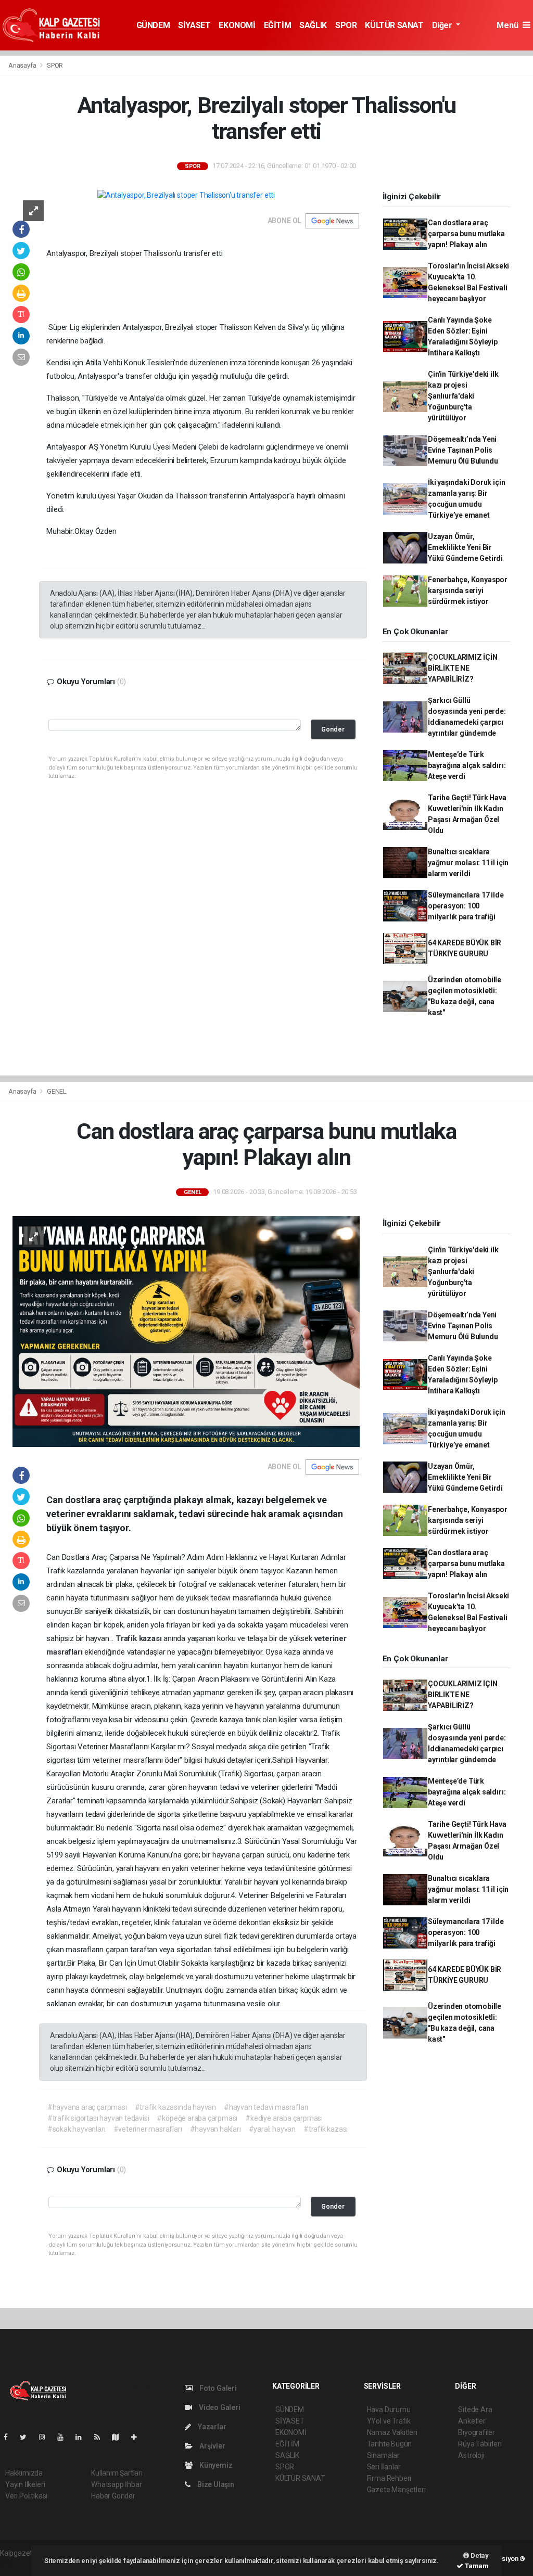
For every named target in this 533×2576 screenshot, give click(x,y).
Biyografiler (477, 2432)
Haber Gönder (113, 2496)
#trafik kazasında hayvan (175, 2107)
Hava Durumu (389, 2410)
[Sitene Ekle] (138, 2437)
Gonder (333, 729)
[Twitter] (27, 2437)
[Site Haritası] (120, 2437)
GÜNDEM (153, 25)
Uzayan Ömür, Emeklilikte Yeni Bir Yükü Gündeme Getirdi (465, 547)
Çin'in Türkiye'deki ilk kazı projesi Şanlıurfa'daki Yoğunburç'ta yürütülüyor (463, 396)
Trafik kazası (139, 1638)
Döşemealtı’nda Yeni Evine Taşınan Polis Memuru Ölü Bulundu (463, 450)
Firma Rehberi (389, 2478)
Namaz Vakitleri (392, 2432)
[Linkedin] (83, 2437)
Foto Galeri (217, 2388)
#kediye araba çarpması (284, 2118)
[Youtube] (65, 2437)
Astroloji (471, 2455)
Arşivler (211, 2446)
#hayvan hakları (215, 2129)
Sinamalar (383, 2455)
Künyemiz (215, 2465)
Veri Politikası (26, 2496)
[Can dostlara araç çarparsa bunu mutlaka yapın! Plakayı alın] (186, 1331)
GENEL (57, 1091)
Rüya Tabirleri (480, 2444)
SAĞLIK (313, 25)
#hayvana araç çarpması (87, 2107)
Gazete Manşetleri (396, 2490)
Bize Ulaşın (215, 2484)
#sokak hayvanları (77, 2129)
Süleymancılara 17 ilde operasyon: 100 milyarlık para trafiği (466, 906)
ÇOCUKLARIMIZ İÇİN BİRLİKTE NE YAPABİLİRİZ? (463, 668)
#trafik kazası (326, 2129)
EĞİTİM (278, 25)
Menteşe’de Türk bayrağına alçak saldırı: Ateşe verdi (467, 765)
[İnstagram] (46, 2437)
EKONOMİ (237, 25)
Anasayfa (23, 65)
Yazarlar (211, 2427)
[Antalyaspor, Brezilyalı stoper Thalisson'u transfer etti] (186, 195)
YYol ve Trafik (389, 2421)
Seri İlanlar (384, 2467)
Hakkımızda (24, 2473)
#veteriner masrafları (148, 2129)
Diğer (443, 25)
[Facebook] (10, 2437)
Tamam (476, 2566)
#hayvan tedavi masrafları (266, 2107)
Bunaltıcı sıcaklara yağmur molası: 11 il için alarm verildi (468, 863)
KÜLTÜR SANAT (394, 25)
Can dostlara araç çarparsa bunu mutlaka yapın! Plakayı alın (466, 234)
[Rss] (101, 2437)
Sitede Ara (475, 2410)
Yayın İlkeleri (25, 2484)
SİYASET (194, 25)
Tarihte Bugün (390, 2444)
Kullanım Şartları (117, 2473)
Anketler (472, 2421)
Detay (479, 2555)
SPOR (346, 25)
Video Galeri (219, 2407)
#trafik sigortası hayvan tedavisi (98, 2118)
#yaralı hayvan (272, 2129)
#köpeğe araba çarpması (197, 2118)
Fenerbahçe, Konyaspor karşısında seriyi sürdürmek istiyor (468, 591)
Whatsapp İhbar (116, 2484)
